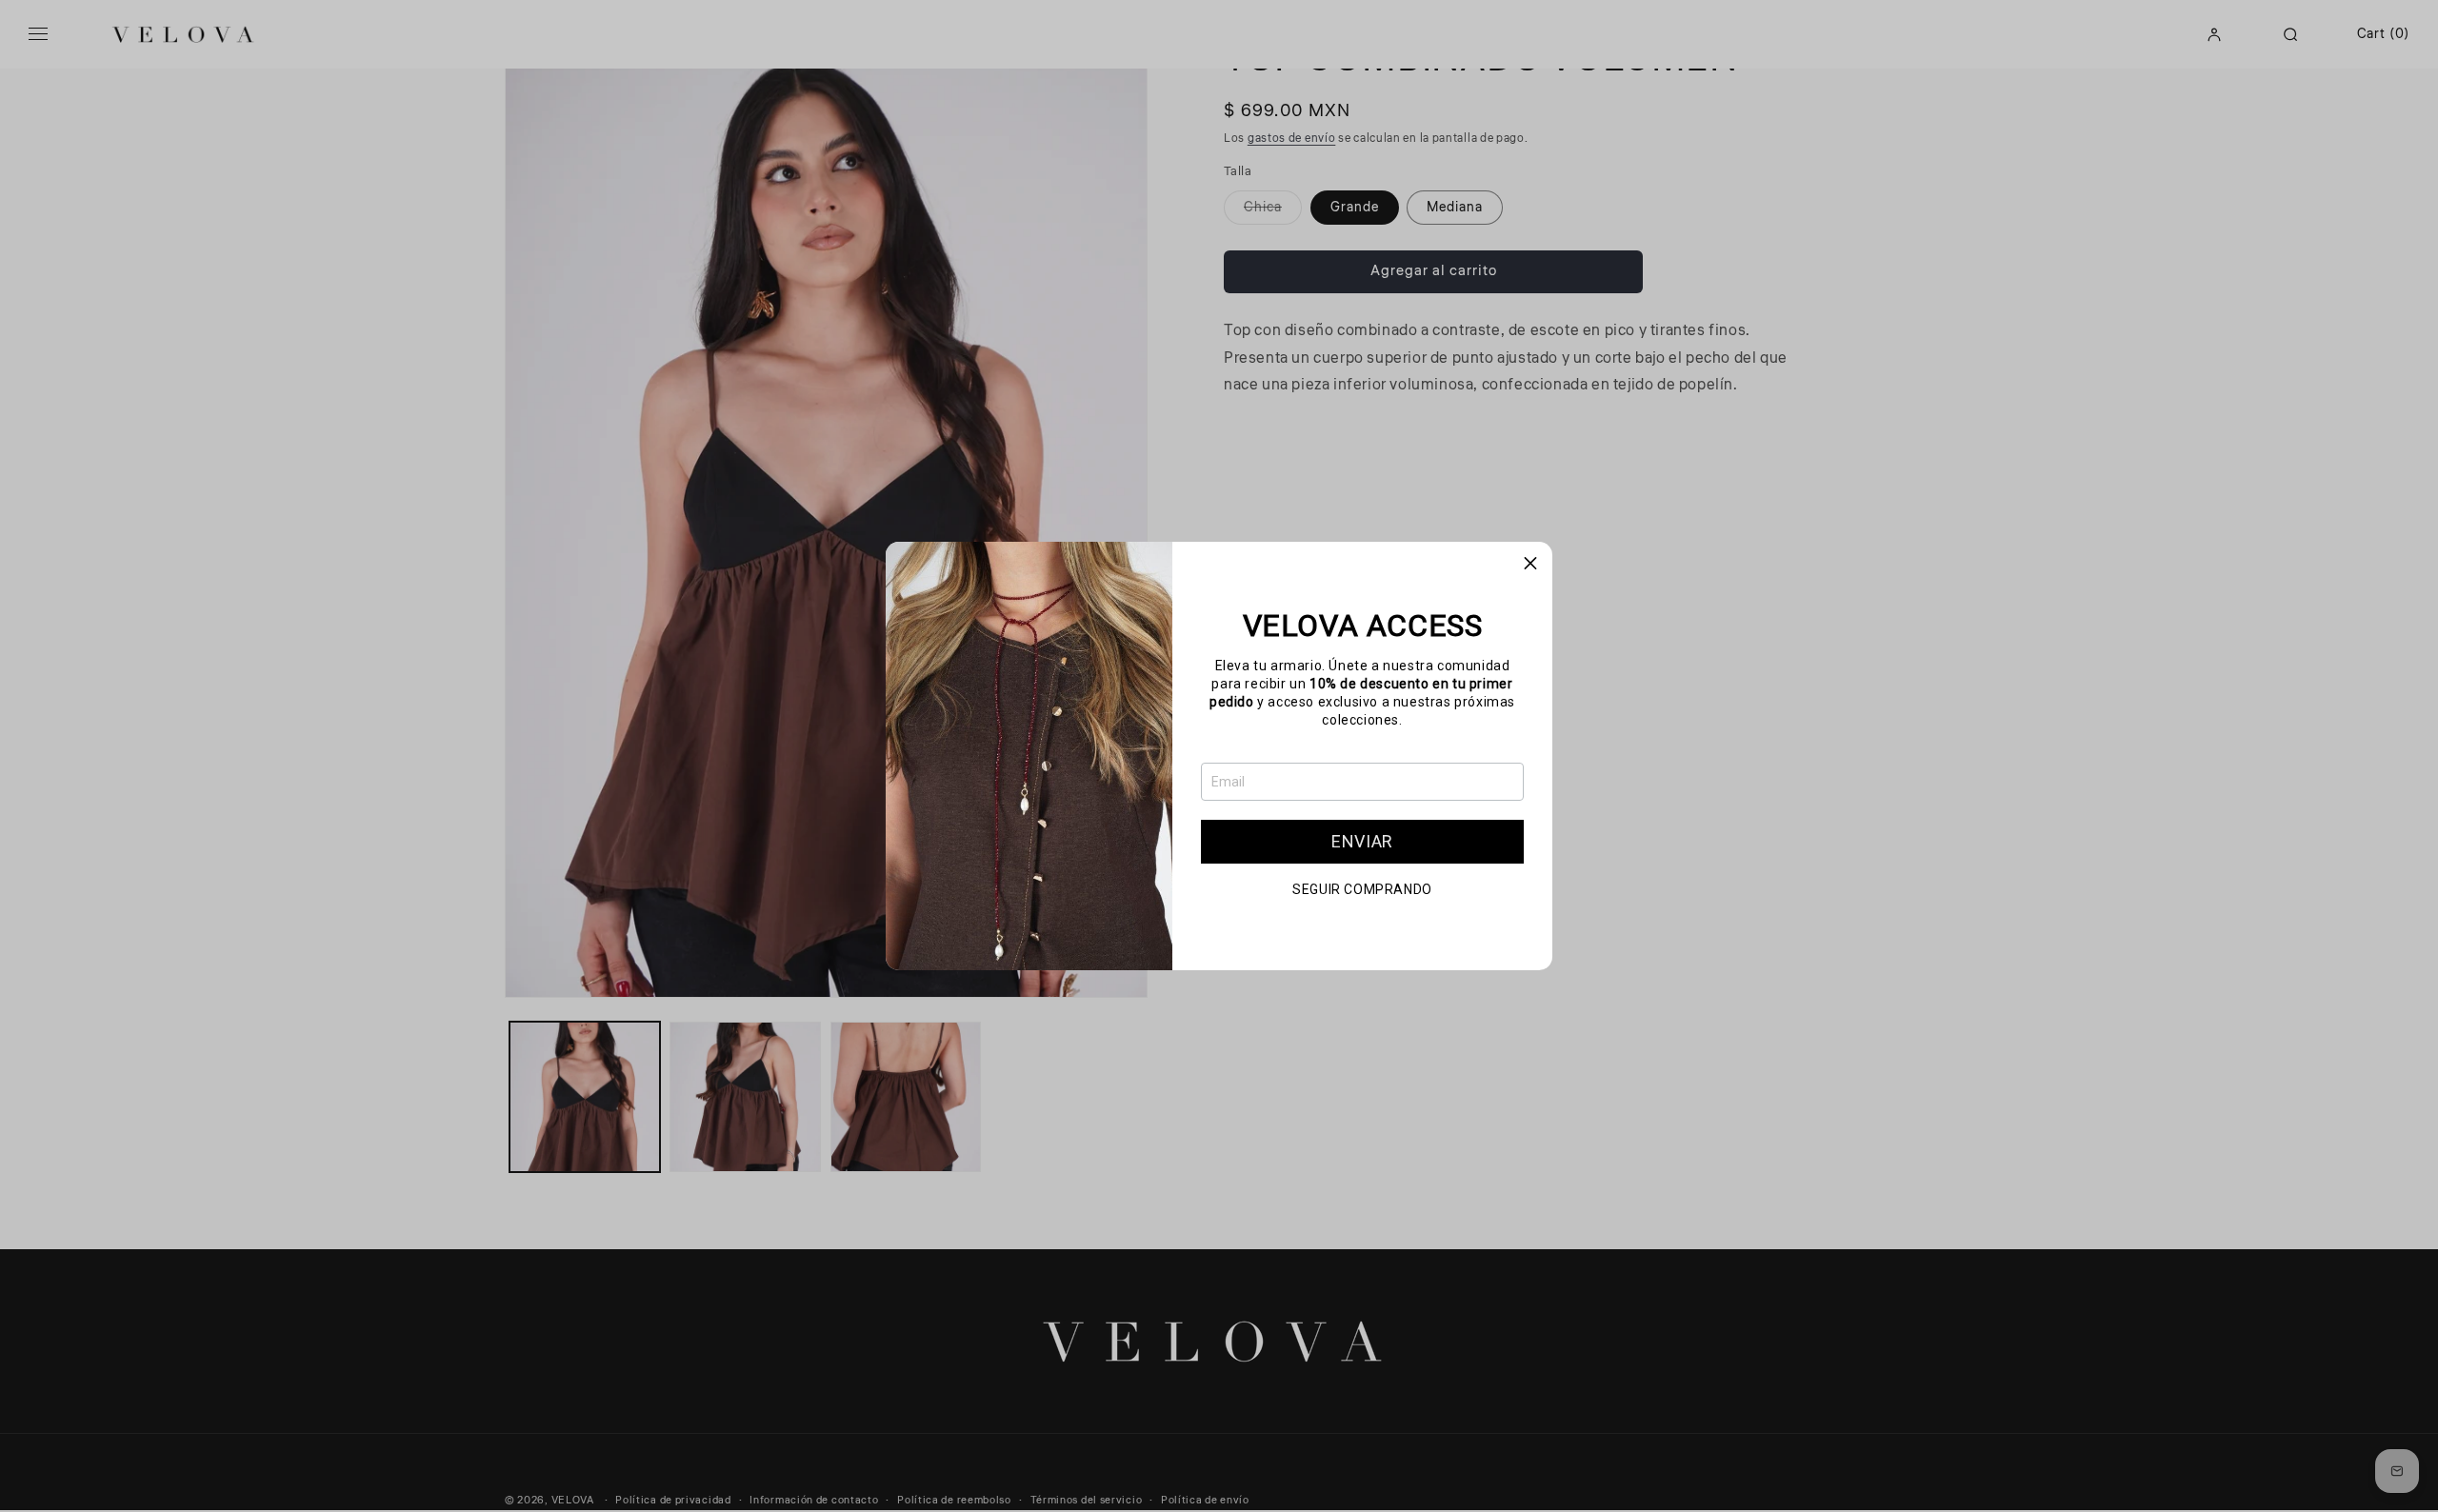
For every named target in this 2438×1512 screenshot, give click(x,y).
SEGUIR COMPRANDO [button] (1362, 889)
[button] (1530, 564)
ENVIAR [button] (1362, 841)
